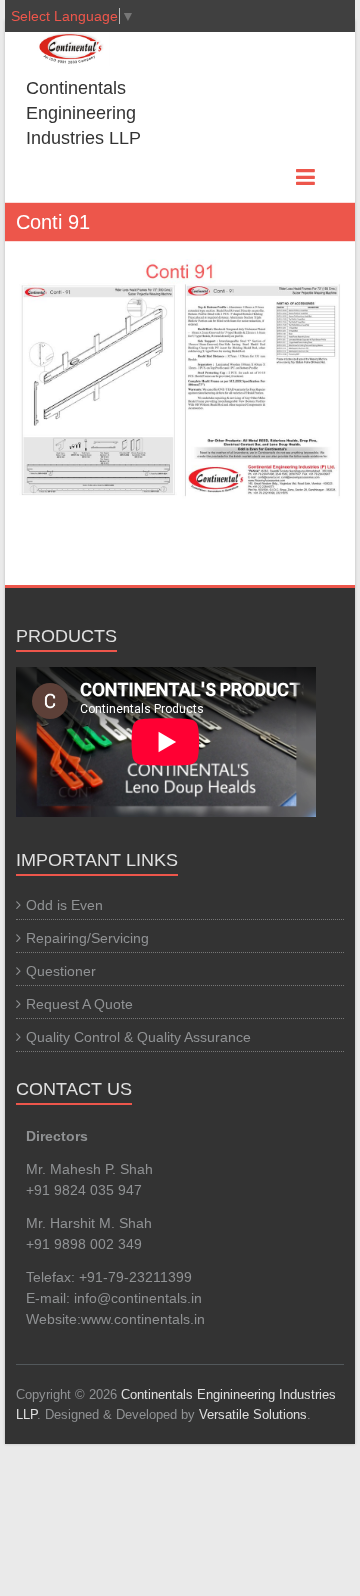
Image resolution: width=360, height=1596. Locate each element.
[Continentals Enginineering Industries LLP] (55, 49)
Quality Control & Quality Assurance (138, 1037)
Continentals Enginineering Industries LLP (83, 113)
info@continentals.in (138, 1298)
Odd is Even (64, 905)
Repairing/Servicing (87, 938)
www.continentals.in (143, 1319)
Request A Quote (79, 1004)
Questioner (61, 971)
